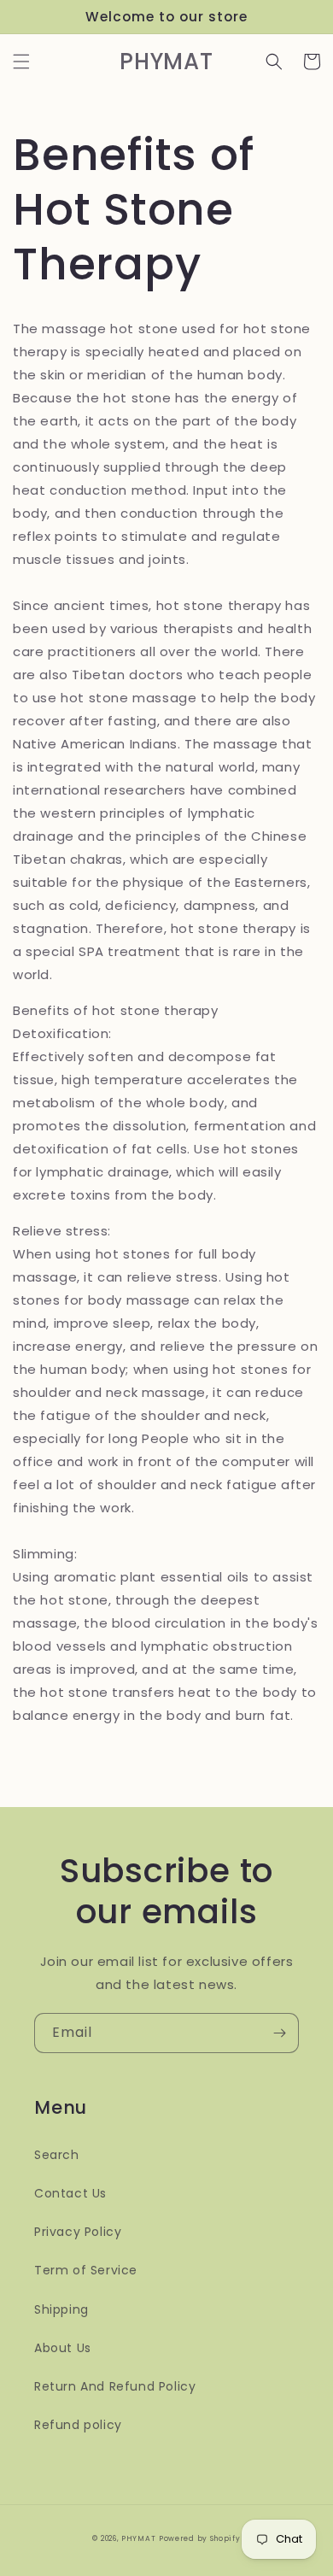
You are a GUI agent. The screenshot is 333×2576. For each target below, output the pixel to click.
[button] (21, 62)
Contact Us (70, 2193)
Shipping (61, 2309)
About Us (63, 2348)
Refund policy (78, 2425)
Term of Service (86, 2270)
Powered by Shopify (200, 2538)
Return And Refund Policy (115, 2386)
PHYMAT (138, 2538)
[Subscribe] (279, 2033)
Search (57, 2155)
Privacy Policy (78, 2232)
